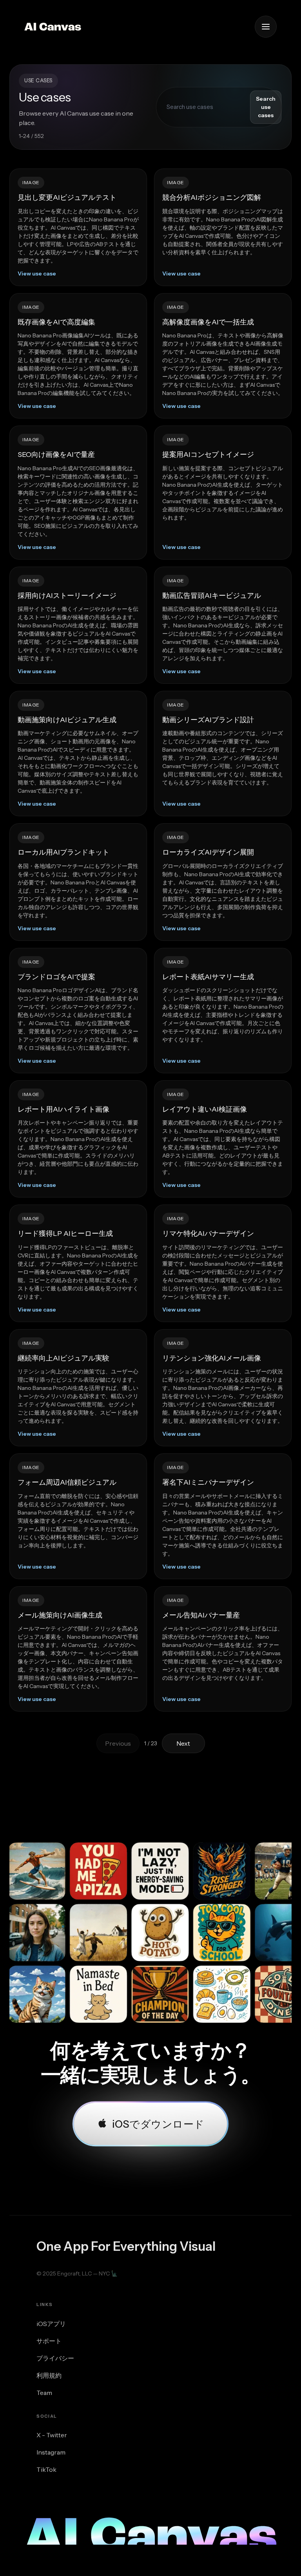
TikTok (46, 2469)
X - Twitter (52, 2435)
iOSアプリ (51, 2324)
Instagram (51, 2452)
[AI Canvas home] (53, 27)
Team (44, 2393)
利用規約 (49, 2375)
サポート (49, 2341)
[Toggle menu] (266, 27)
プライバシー (55, 2358)
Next (183, 1743)
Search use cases (266, 107)
